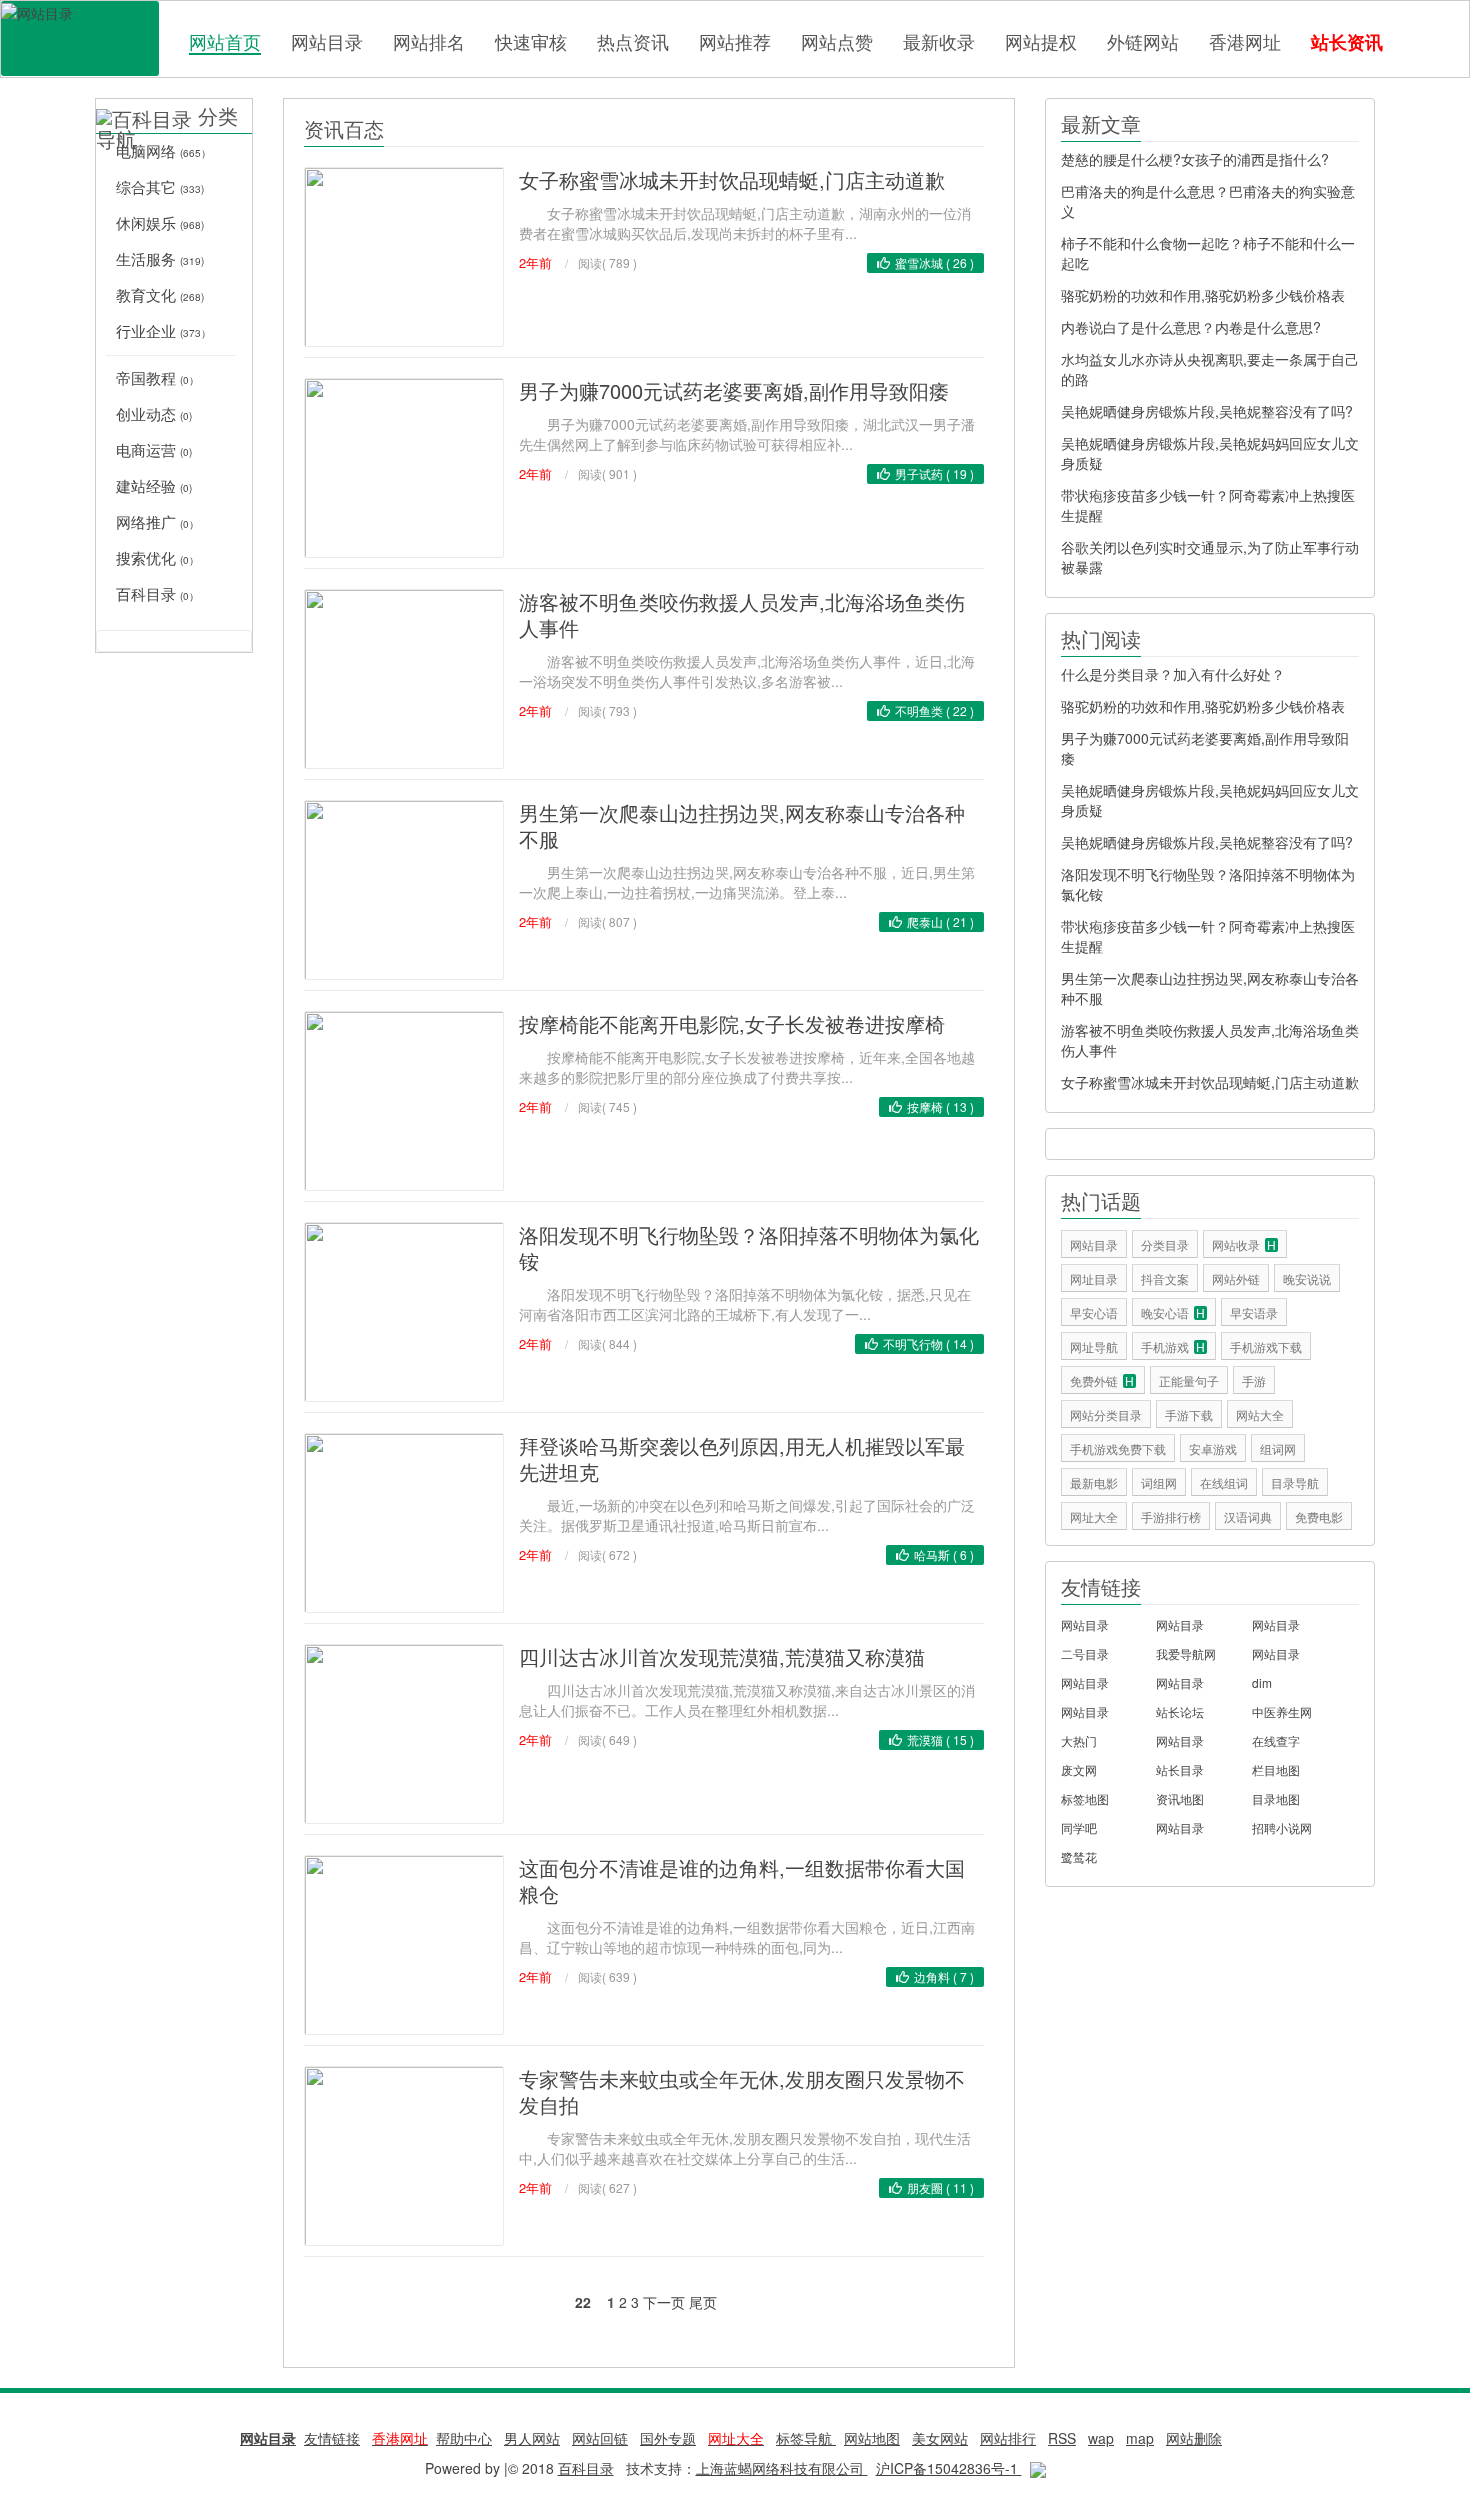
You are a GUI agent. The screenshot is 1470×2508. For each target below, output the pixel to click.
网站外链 (1236, 1278)
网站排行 (1008, 2438)
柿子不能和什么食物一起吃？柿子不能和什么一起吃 (1208, 253)
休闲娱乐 (160, 222)
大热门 (1079, 1740)
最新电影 (1094, 1482)
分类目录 (1165, 1244)
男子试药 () (934, 473)
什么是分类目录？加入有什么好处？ (1173, 674)
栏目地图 (1276, 1769)
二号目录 (1085, 1653)
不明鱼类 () (934, 710)
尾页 (703, 2302)
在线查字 (1276, 1740)
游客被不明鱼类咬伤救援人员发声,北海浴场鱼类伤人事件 (742, 614)
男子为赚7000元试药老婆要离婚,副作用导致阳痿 (734, 390)
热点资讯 (633, 41)
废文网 (1079, 1769)
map (1140, 2438)
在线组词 (1224, 1482)
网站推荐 (735, 41)
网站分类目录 (1106, 1414)
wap (1101, 2438)
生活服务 (160, 258)
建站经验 (154, 485)
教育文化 (160, 294)
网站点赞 (837, 41)
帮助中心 (464, 2438)
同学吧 (1079, 1827)
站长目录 (1180, 1769)
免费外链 (1102, 1380)
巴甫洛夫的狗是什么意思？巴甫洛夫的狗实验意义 (1208, 201)
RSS (1062, 2438)
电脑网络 (163, 150)
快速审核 (531, 41)
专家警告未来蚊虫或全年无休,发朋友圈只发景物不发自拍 (742, 2091)
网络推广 (157, 521)
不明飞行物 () (928, 1343)
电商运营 (154, 449)
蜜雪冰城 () (934, 262)
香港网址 (1245, 41)
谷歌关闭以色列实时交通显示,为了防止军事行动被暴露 (1210, 557)
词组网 (1159, 1482)
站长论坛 (1180, 1711)
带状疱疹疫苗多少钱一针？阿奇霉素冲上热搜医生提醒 (1208, 505)
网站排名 (429, 41)
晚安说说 (1307, 1278)
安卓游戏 (1213, 1448)
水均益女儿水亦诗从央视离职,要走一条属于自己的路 (1210, 369)
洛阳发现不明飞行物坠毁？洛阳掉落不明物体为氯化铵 (749, 1247)
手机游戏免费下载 (1118, 1448)
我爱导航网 (1186, 1653)
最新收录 (939, 41)
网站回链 (600, 2438)
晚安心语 (1173, 1312)
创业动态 (154, 413)
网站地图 (872, 2438)
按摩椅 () (940, 1106)
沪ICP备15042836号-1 (949, 2468)
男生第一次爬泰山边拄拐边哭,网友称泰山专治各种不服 (742, 825)
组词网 (1278, 1448)
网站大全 (1260, 1414)
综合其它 (160, 186)
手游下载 (1189, 1414)
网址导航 (1094, 1346)
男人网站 (532, 2438)
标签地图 (1085, 1798)
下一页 (664, 2302)
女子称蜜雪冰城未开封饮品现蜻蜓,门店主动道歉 (732, 179)
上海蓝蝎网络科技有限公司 (782, 2468)
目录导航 (1295, 1482)
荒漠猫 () (940, 1739)
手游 (1254, 1380)
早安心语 (1094, 1312)
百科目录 (80, 38)
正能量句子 (1189, 1380)
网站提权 (1041, 41)
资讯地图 (1180, 1798)
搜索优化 (157, 557)
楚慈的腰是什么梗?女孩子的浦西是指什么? (1195, 159)
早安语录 (1254, 1312)
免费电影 (1319, 1516)
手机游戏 (1173, 1346)
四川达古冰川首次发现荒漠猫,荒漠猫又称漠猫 (722, 1656)
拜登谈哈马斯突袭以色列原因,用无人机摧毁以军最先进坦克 (742, 1458)
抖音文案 (1165, 1278)
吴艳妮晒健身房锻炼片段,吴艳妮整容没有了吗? (1207, 411)
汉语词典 (1248, 1516)
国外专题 (668, 2438)
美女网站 (940, 2438)
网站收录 (1244, 1244)
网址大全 (1094, 1516)
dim (1262, 1682)
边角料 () (944, 1976)
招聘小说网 (1282, 1827)
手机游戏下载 (1266, 1346)
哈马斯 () (944, 1554)
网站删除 (1194, 2438)
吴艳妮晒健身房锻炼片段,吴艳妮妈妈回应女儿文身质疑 (1210, 453)
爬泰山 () (940, 921)
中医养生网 (1282, 1711)
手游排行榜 (1171, 1516)
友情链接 (332, 2438)
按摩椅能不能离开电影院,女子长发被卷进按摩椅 (732, 1023)
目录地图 (1276, 1798)
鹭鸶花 (1079, 1856)
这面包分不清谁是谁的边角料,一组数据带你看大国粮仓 (742, 1880)
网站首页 (225, 41)
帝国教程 (157, 377)
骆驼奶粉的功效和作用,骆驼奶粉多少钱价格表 (1203, 295)
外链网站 (1143, 41)
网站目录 (327, 41)
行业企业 (163, 330)
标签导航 (806, 2438)
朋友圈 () (940, 2187)
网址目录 (1094, 1278)
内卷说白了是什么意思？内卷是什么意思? (1191, 327)
